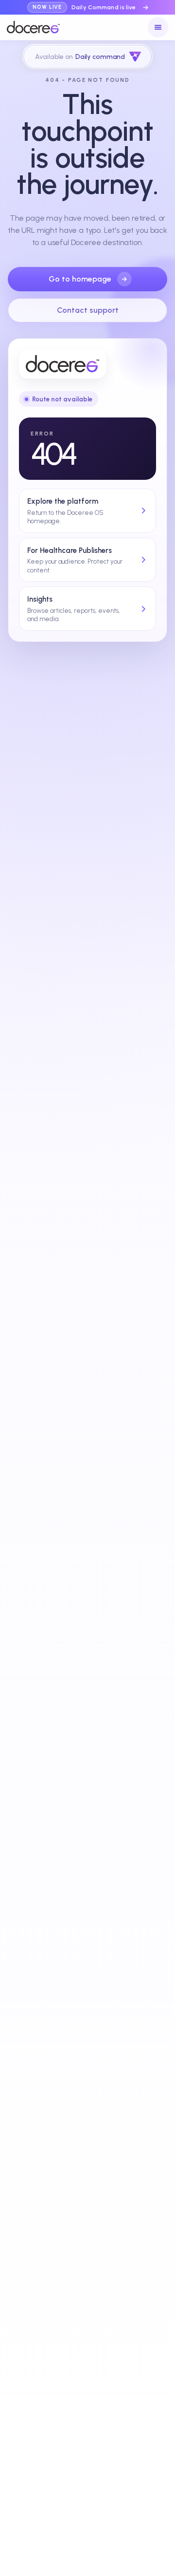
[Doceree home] (33, 27)
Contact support (88, 310)
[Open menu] (158, 27)
